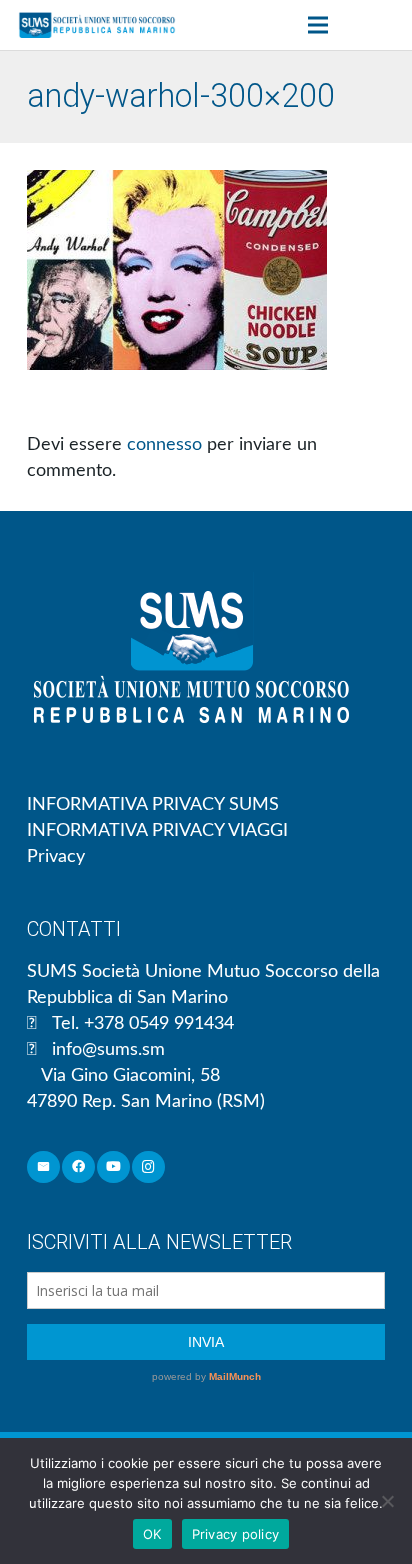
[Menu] (317, 25)
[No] (387, 1501)
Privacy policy (236, 1534)
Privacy (56, 857)
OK (152, 1534)
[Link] (97, 25)
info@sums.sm (108, 1050)
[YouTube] (113, 1167)
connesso (164, 445)
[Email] (43, 1167)
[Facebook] (78, 1167)
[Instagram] (148, 1167)
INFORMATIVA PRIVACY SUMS (153, 805)
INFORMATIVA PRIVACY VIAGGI (157, 831)
